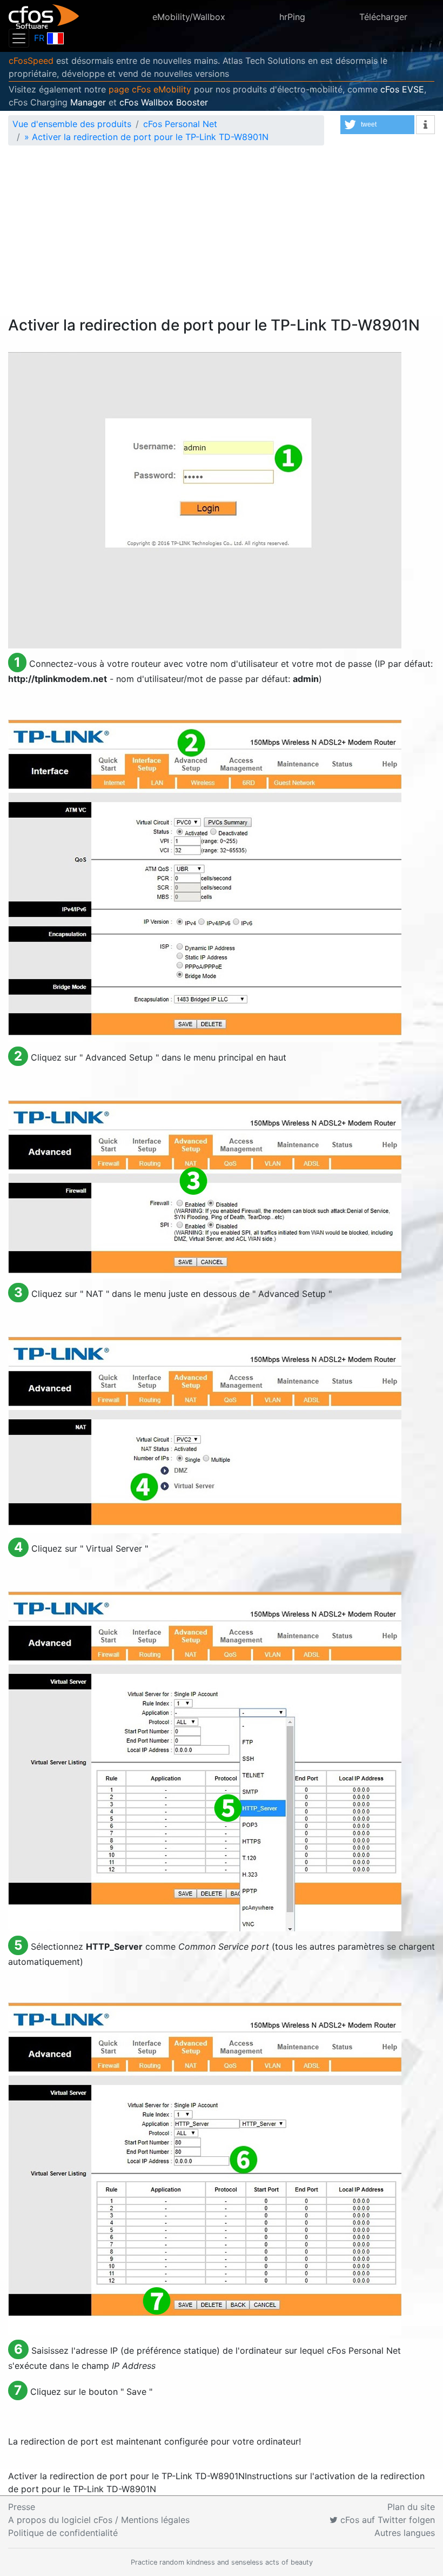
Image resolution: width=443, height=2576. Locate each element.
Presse (22, 2507)
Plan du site (411, 2507)
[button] (377, 125)
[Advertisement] (222, 235)
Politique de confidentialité (63, 2533)
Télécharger (383, 17)
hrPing (292, 17)
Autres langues (405, 2533)
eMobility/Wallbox (189, 17)
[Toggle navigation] (19, 38)
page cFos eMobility (150, 89)
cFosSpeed (31, 61)
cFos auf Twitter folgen (386, 2520)
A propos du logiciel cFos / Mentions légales (99, 2520)
